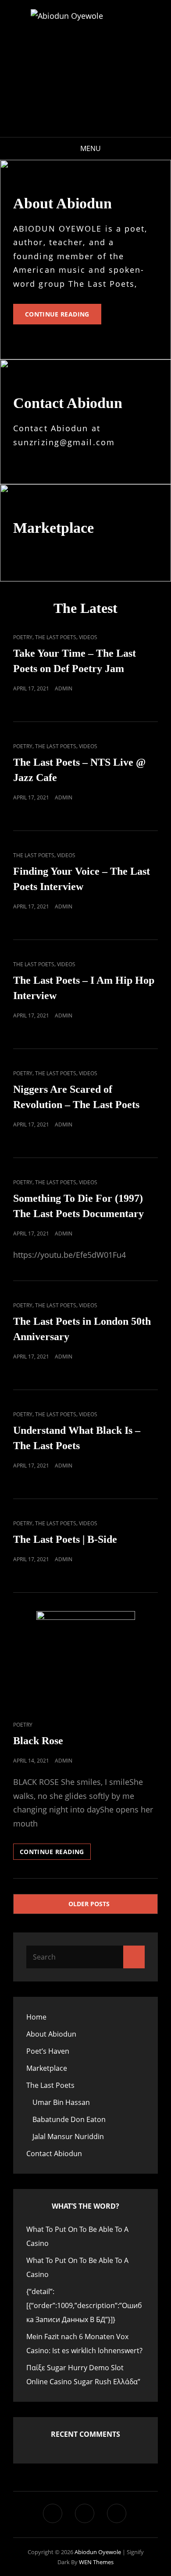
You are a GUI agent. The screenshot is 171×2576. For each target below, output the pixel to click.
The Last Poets (56, 637)
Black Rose (38, 1741)
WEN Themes (96, 2562)
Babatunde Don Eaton (69, 2119)
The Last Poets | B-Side (65, 1539)
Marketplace (47, 2068)
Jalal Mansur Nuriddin (68, 2136)
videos (88, 637)
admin (64, 688)
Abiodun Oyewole (98, 2552)
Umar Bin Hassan (61, 2102)
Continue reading (63, 317)
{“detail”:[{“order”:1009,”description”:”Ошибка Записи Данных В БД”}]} (84, 2305)
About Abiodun (51, 2034)
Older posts (89, 1904)
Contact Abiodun (54, 2154)
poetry (23, 637)
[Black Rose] (85, 1660)
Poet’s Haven (48, 2051)
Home (36, 2017)
